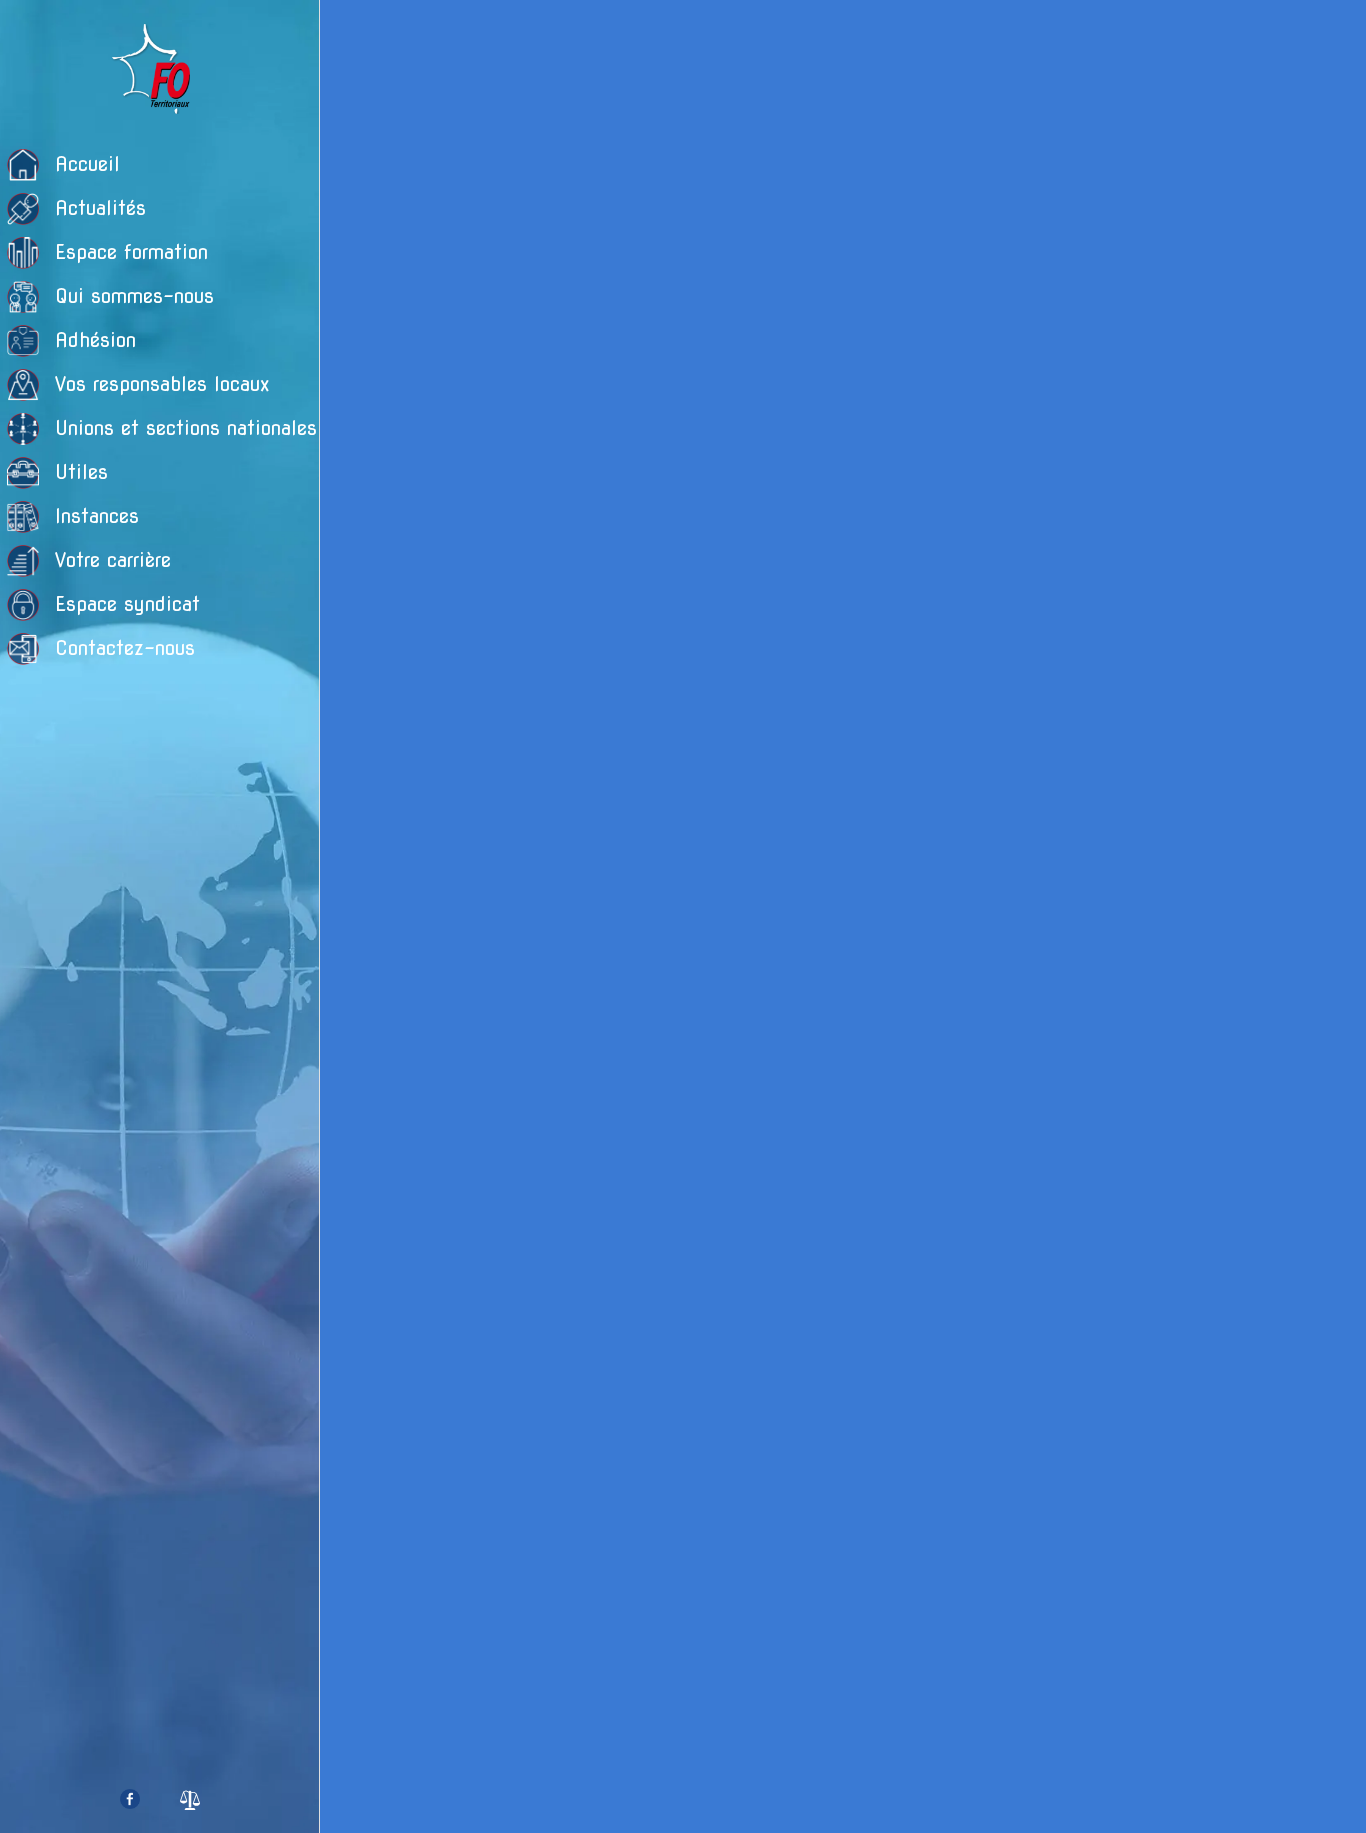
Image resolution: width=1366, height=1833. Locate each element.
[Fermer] (352, 32)
